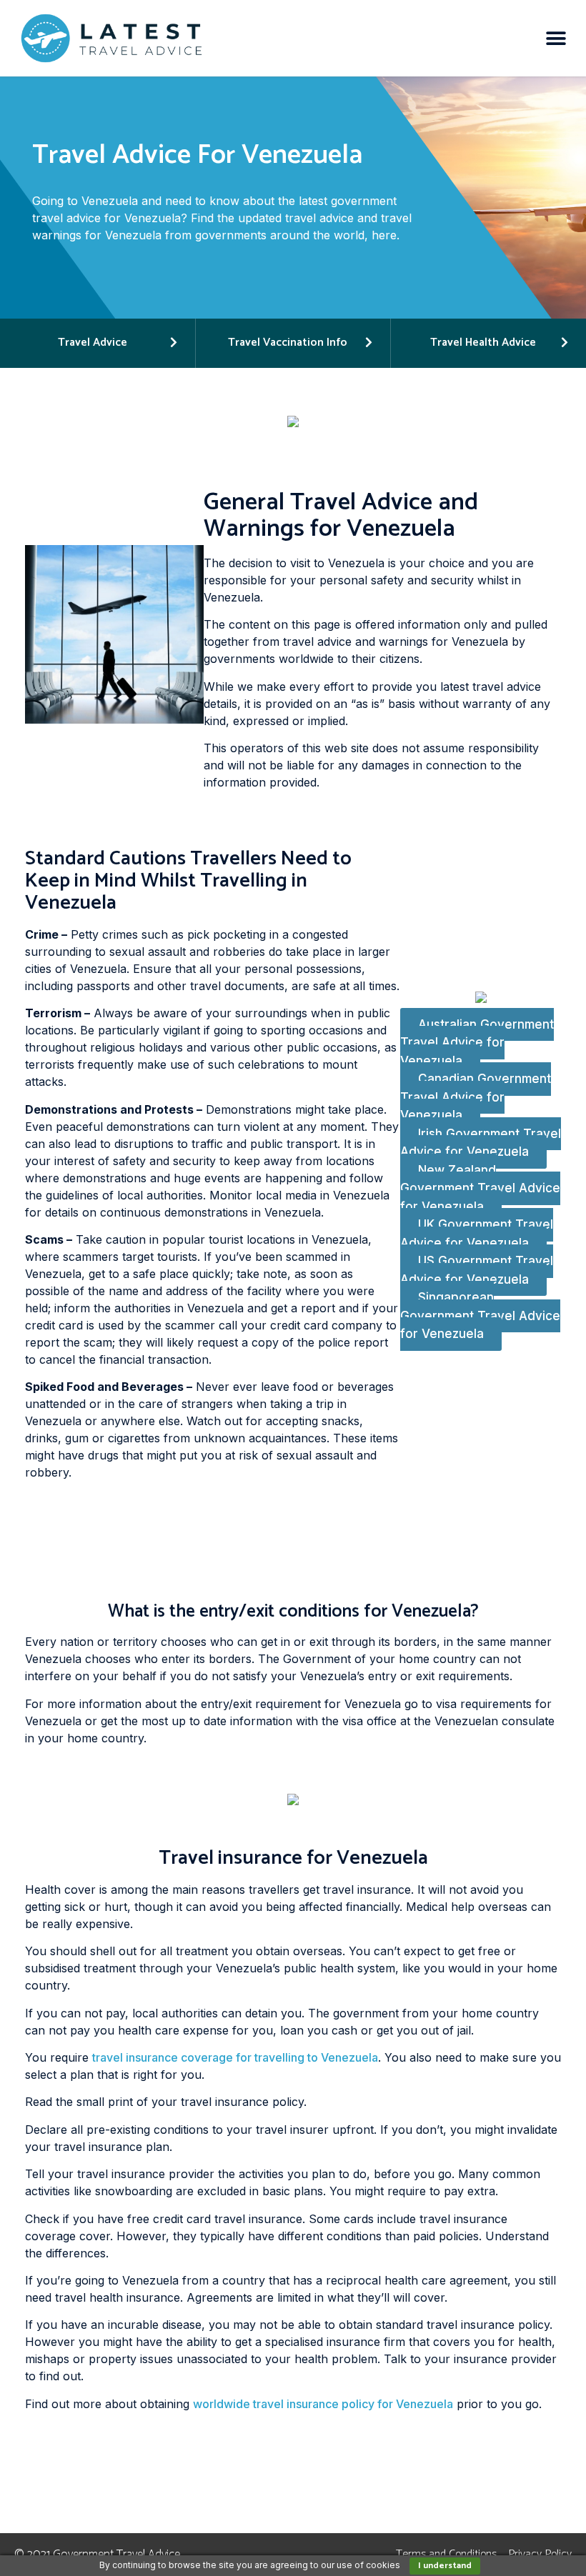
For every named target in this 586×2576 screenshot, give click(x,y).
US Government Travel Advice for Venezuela (477, 1271)
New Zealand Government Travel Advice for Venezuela (480, 1188)
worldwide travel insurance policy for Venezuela (323, 2404)
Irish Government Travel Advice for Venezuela (481, 1143)
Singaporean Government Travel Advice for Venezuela (480, 1316)
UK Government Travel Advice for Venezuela (477, 1234)
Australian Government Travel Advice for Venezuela (477, 1043)
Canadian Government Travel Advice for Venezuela (476, 1098)
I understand (445, 2566)
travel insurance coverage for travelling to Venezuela (235, 2057)
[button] (556, 38)
